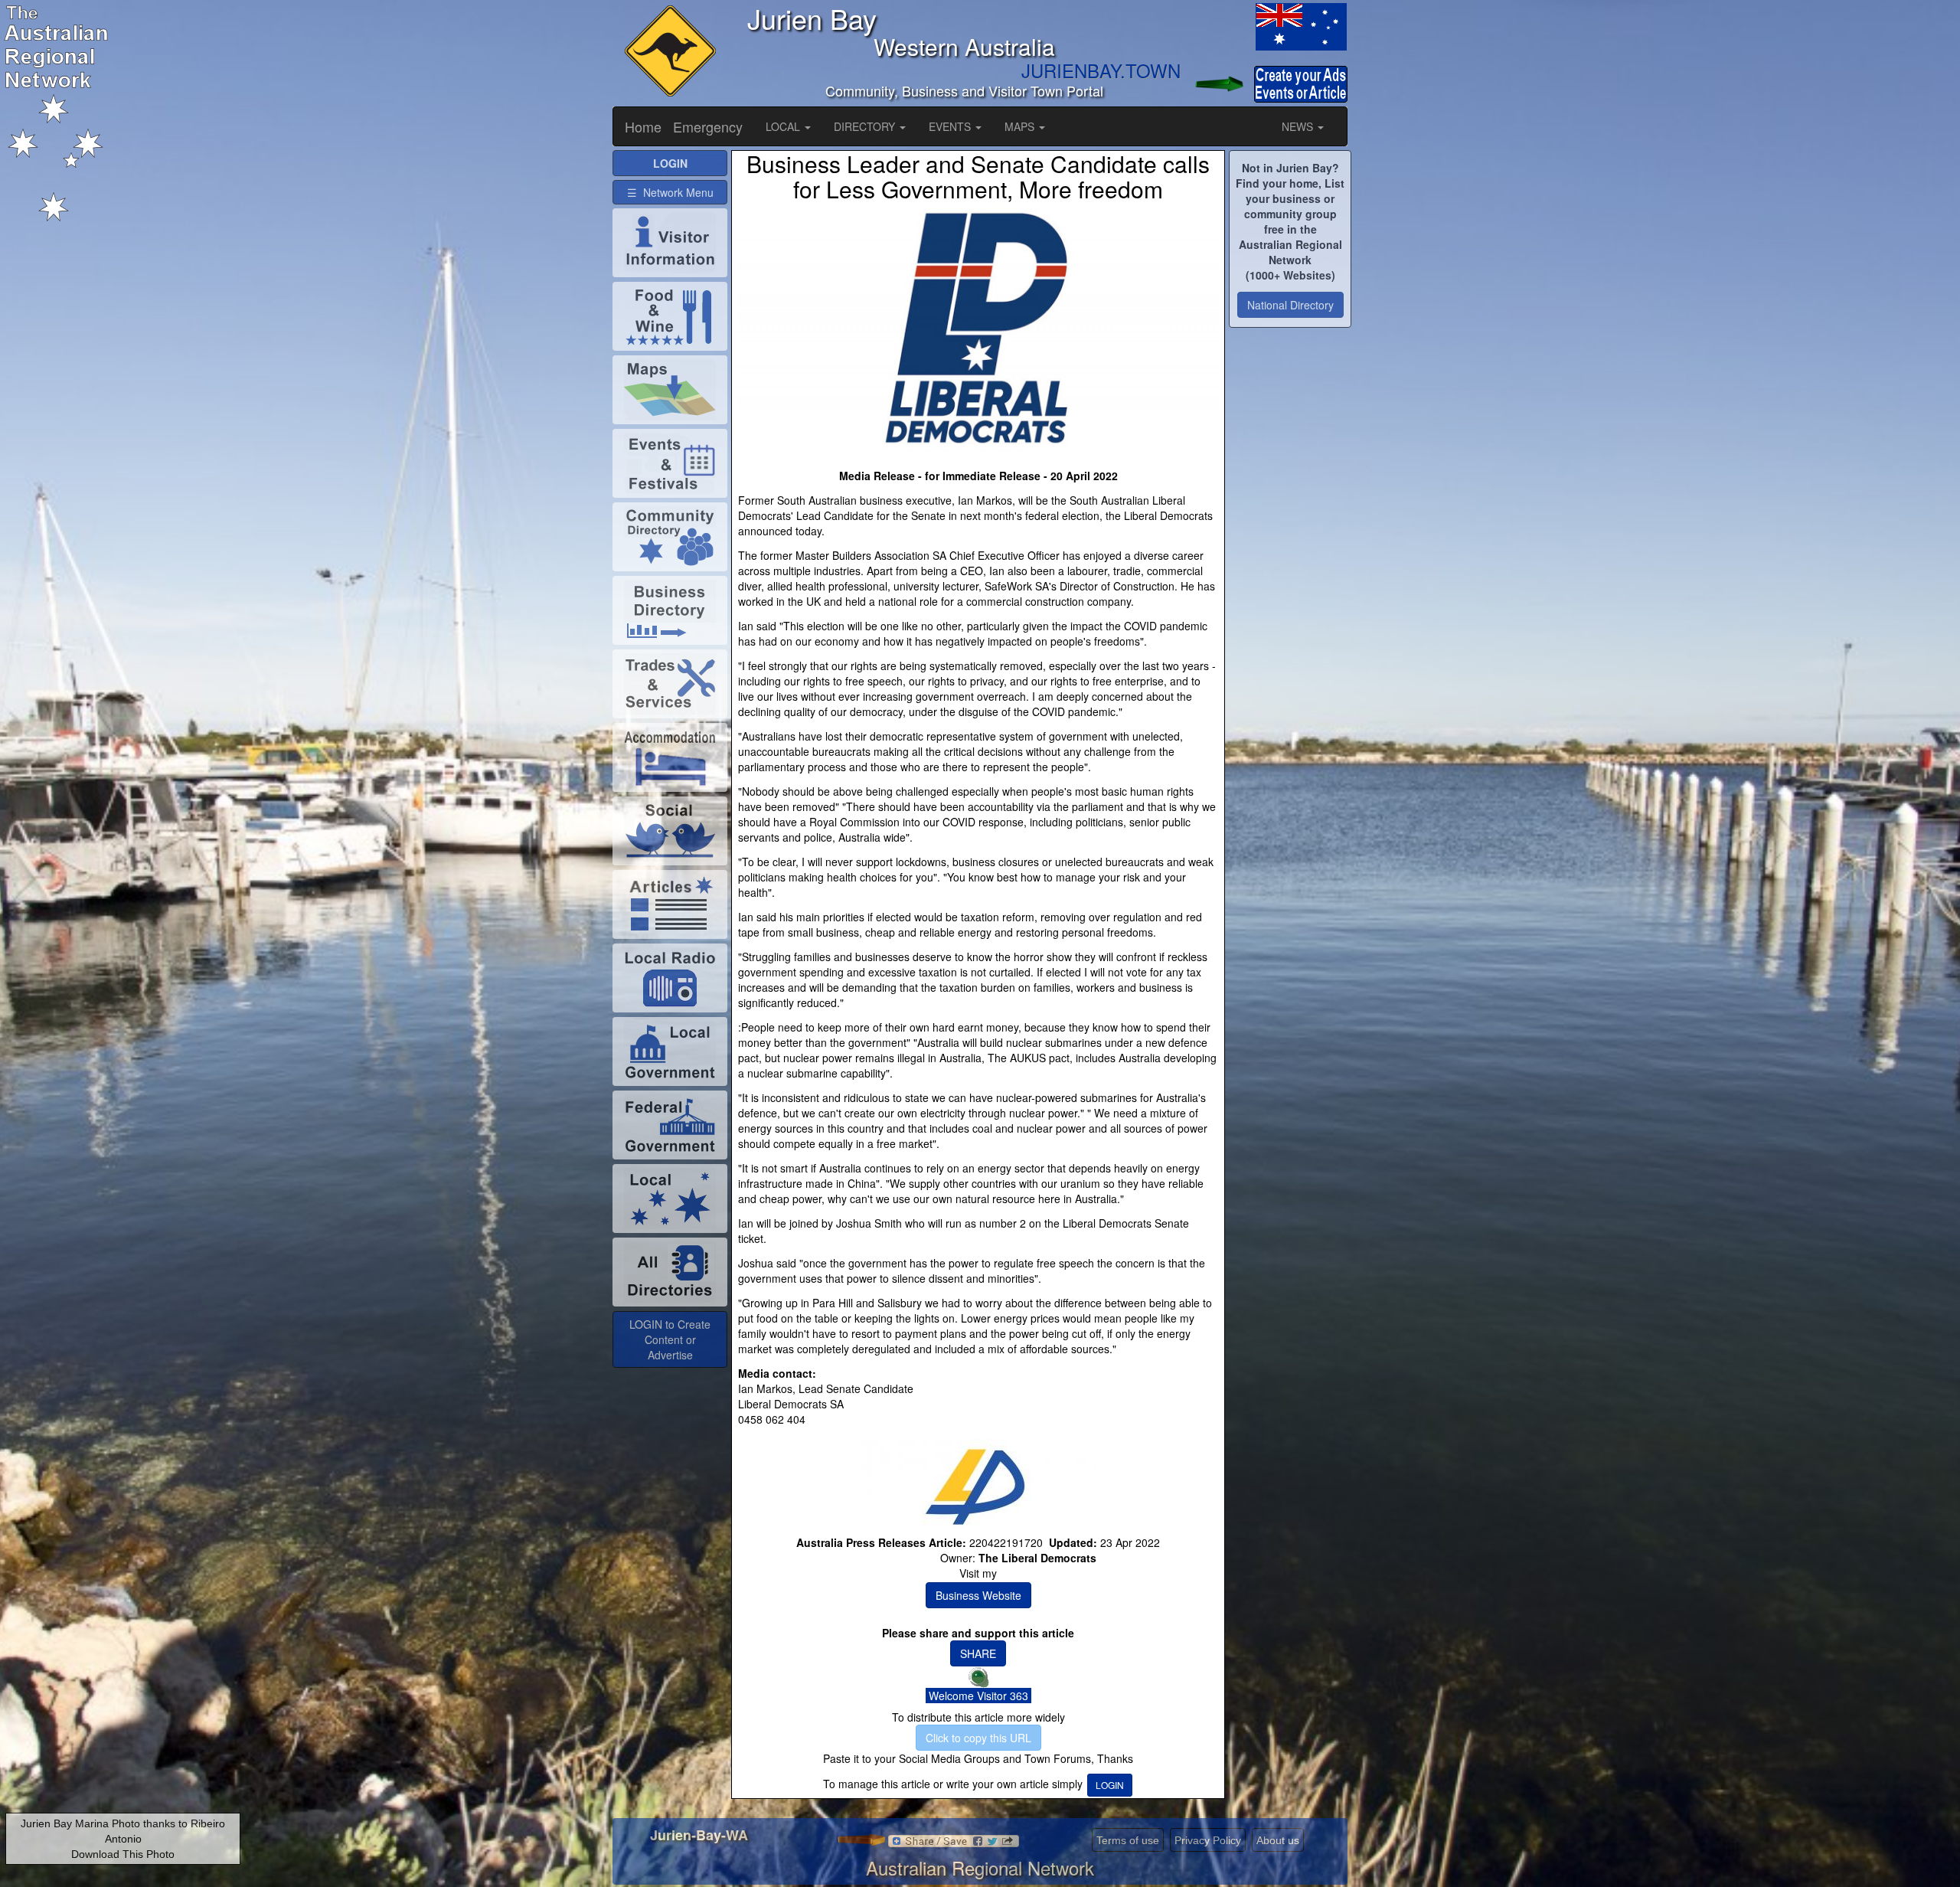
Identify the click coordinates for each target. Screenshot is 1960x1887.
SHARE (978, 1653)
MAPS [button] (1021, 126)
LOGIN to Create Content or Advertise (670, 1339)
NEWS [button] (1299, 126)
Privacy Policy (1208, 1840)
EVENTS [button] (951, 126)
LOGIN (1110, 1785)
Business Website (978, 1595)
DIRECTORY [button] (866, 126)
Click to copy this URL (978, 1738)
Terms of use (1128, 1840)
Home (643, 126)
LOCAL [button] (784, 126)
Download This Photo (123, 1854)
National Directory (1290, 305)
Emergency (708, 126)
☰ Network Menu (670, 192)
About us (1278, 1840)
